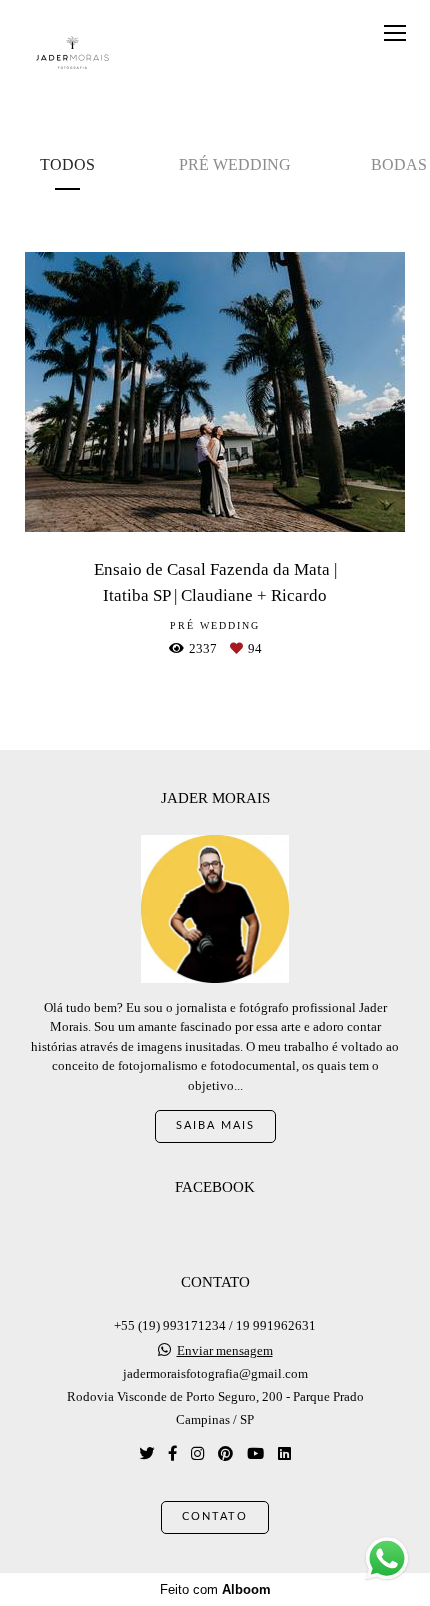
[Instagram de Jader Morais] (197, 1453)
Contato (215, 1516)
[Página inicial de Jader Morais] (72, 53)
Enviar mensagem (225, 1350)
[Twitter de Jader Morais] (146, 1453)
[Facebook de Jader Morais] (172, 1453)
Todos (67, 164)
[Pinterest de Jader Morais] (225, 1453)
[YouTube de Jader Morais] (255, 1453)
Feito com (215, 1589)
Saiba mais (215, 1125)
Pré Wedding (235, 164)
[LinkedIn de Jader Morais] (284, 1453)
